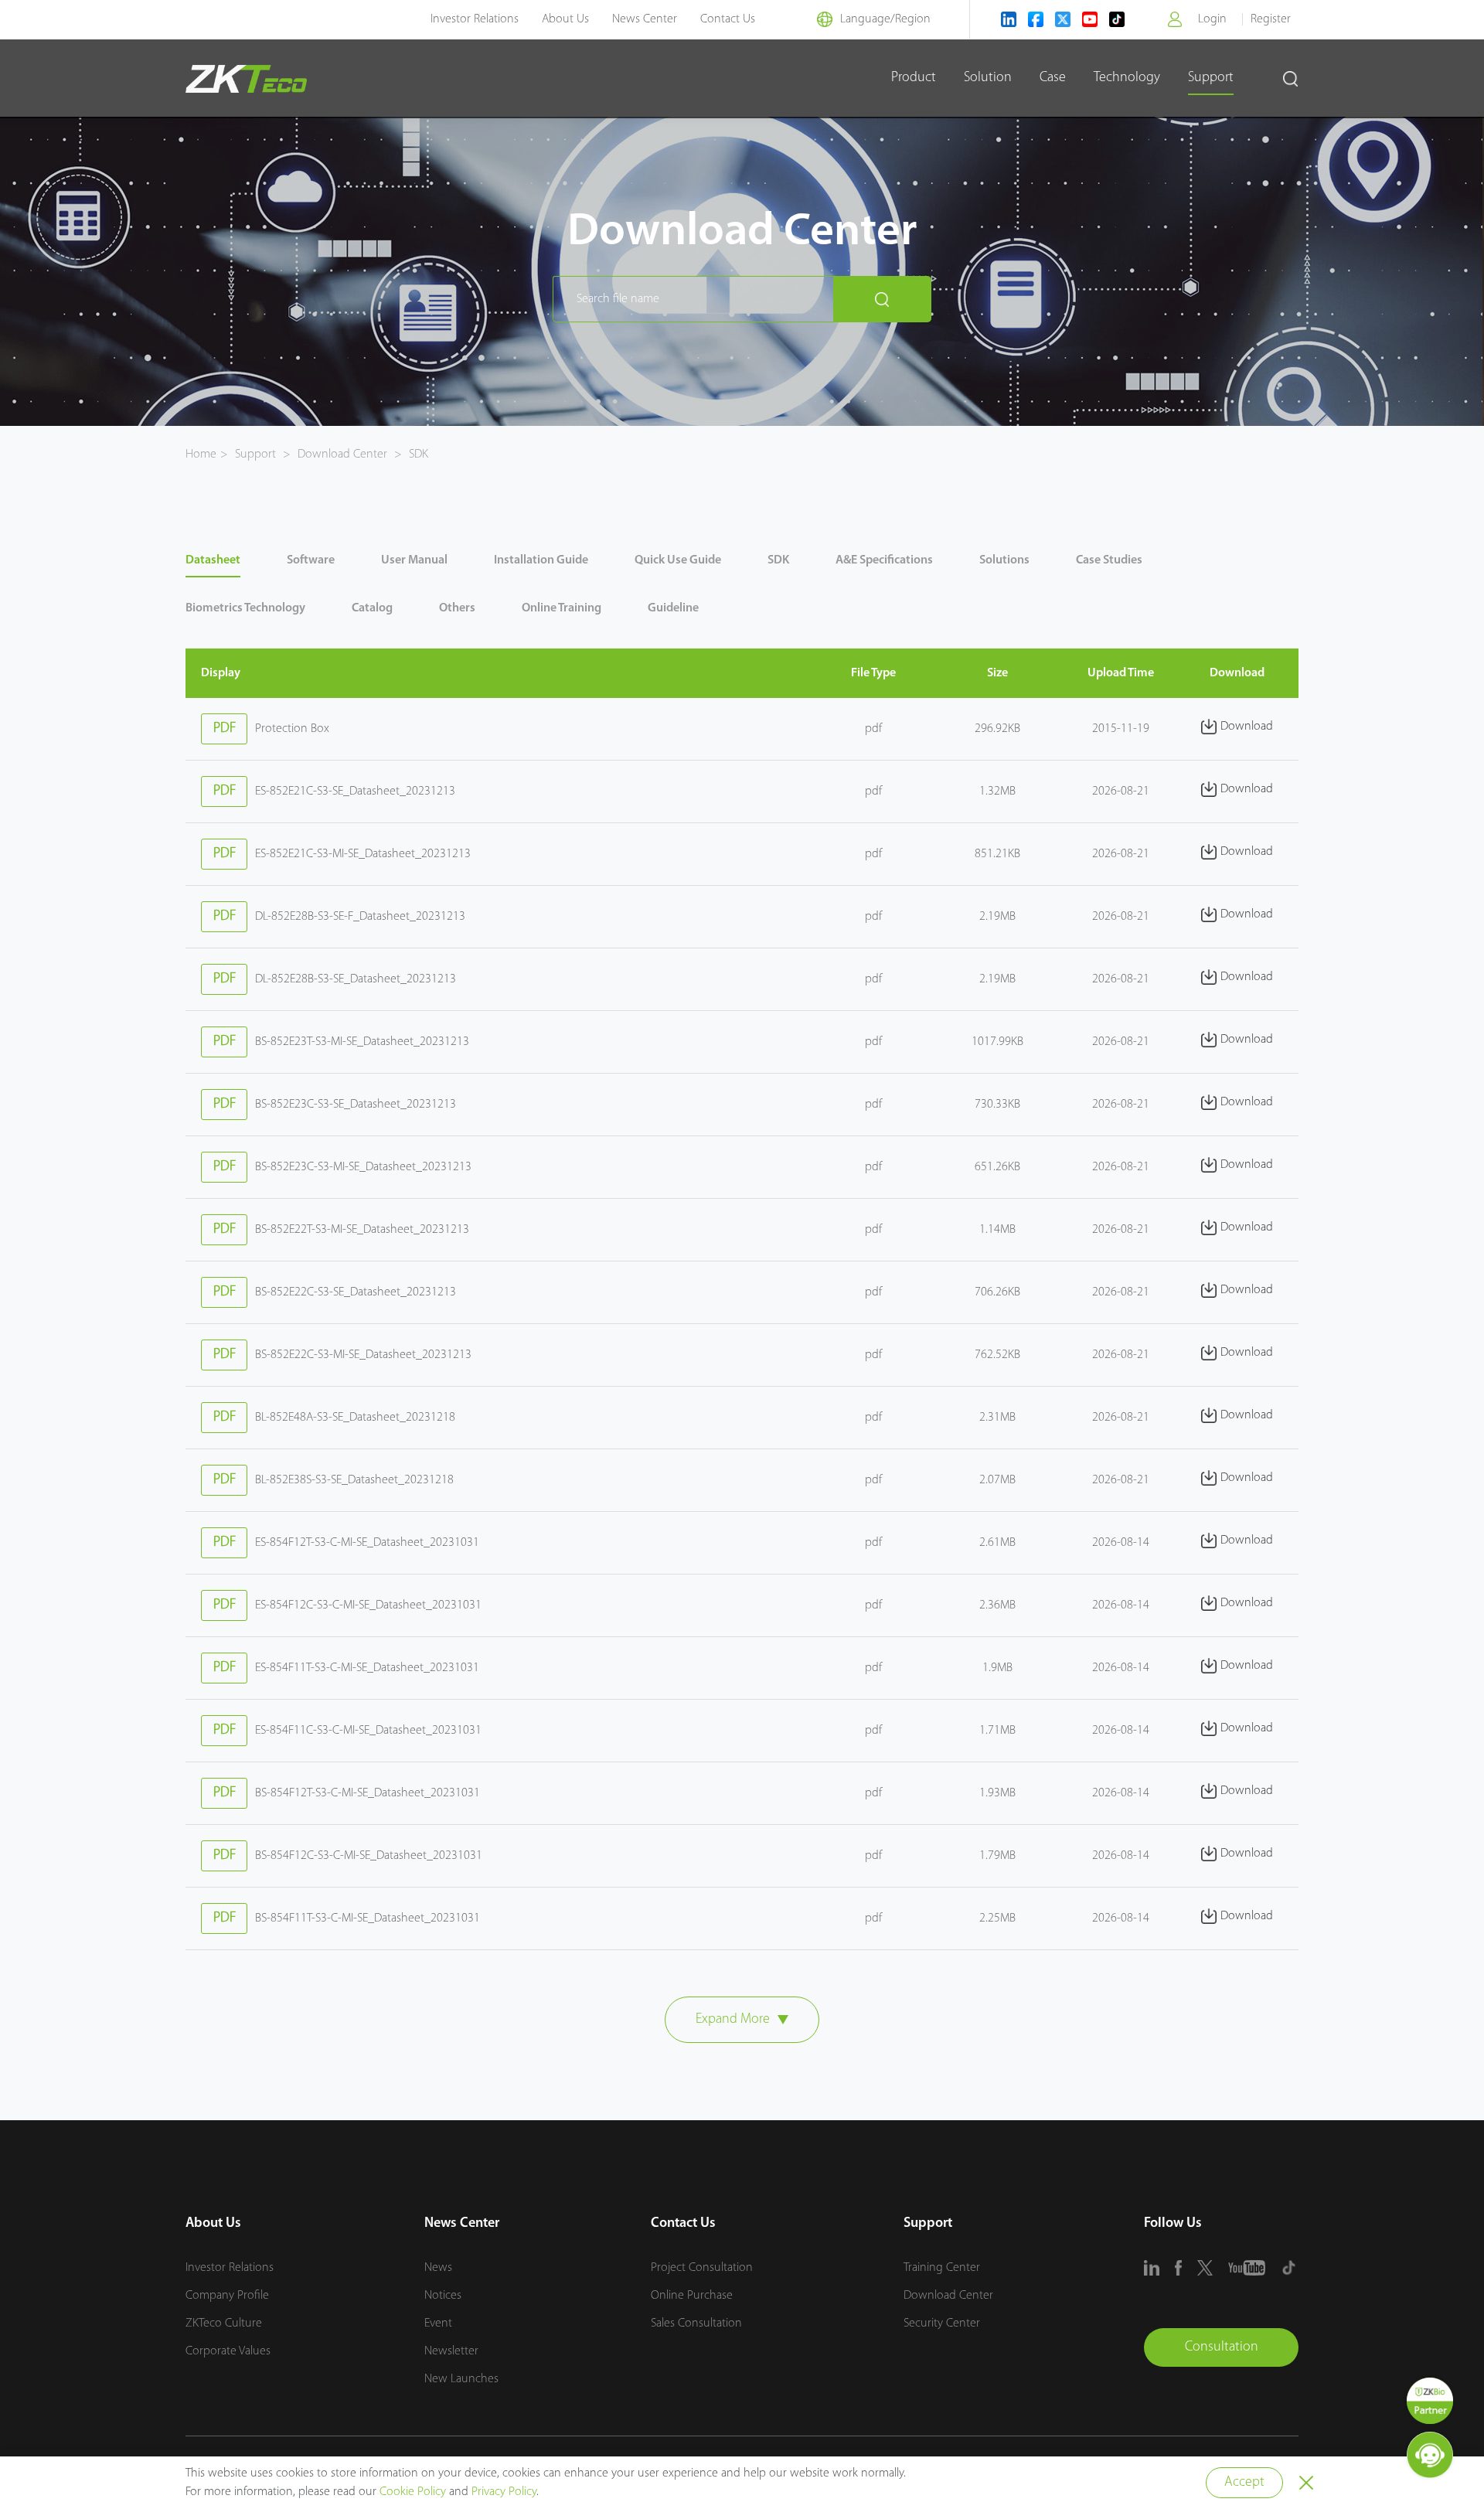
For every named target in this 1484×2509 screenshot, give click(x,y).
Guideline (673, 608)
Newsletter (451, 2351)
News (438, 2268)
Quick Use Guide (678, 560)
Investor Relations (475, 19)
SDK (417, 454)
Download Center (342, 454)
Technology (1127, 78)
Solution (988, 78)
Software (311, 560)
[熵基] (246, 79)
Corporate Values (228, 2351)
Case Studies (1109, 560)
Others (457, 608)
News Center (645, 19)
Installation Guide (541, 560)
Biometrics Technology (245, 608)
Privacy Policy (504, 2492)
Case (1053, 78)
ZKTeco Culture (224, 2323)
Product (914, 78)
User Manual (414, 560)
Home (201, 454)
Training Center (942, 2268)
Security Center (942, 2323)
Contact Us (728, 19)
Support (1211, 78)
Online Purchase (692, 2296)
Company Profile (227, 2296)
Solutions (1004, 560)
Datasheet (213, 560)
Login (1212, 19)
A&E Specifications (884, 560)
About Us (565, 19)
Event (438, 2323)
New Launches (461, 2379)
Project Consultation (702, 2268)
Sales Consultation (696, 2323)
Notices (443, 2296)
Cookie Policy (413, 2492)
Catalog (372, 608)
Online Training (562, 608)
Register (1271, 19)
